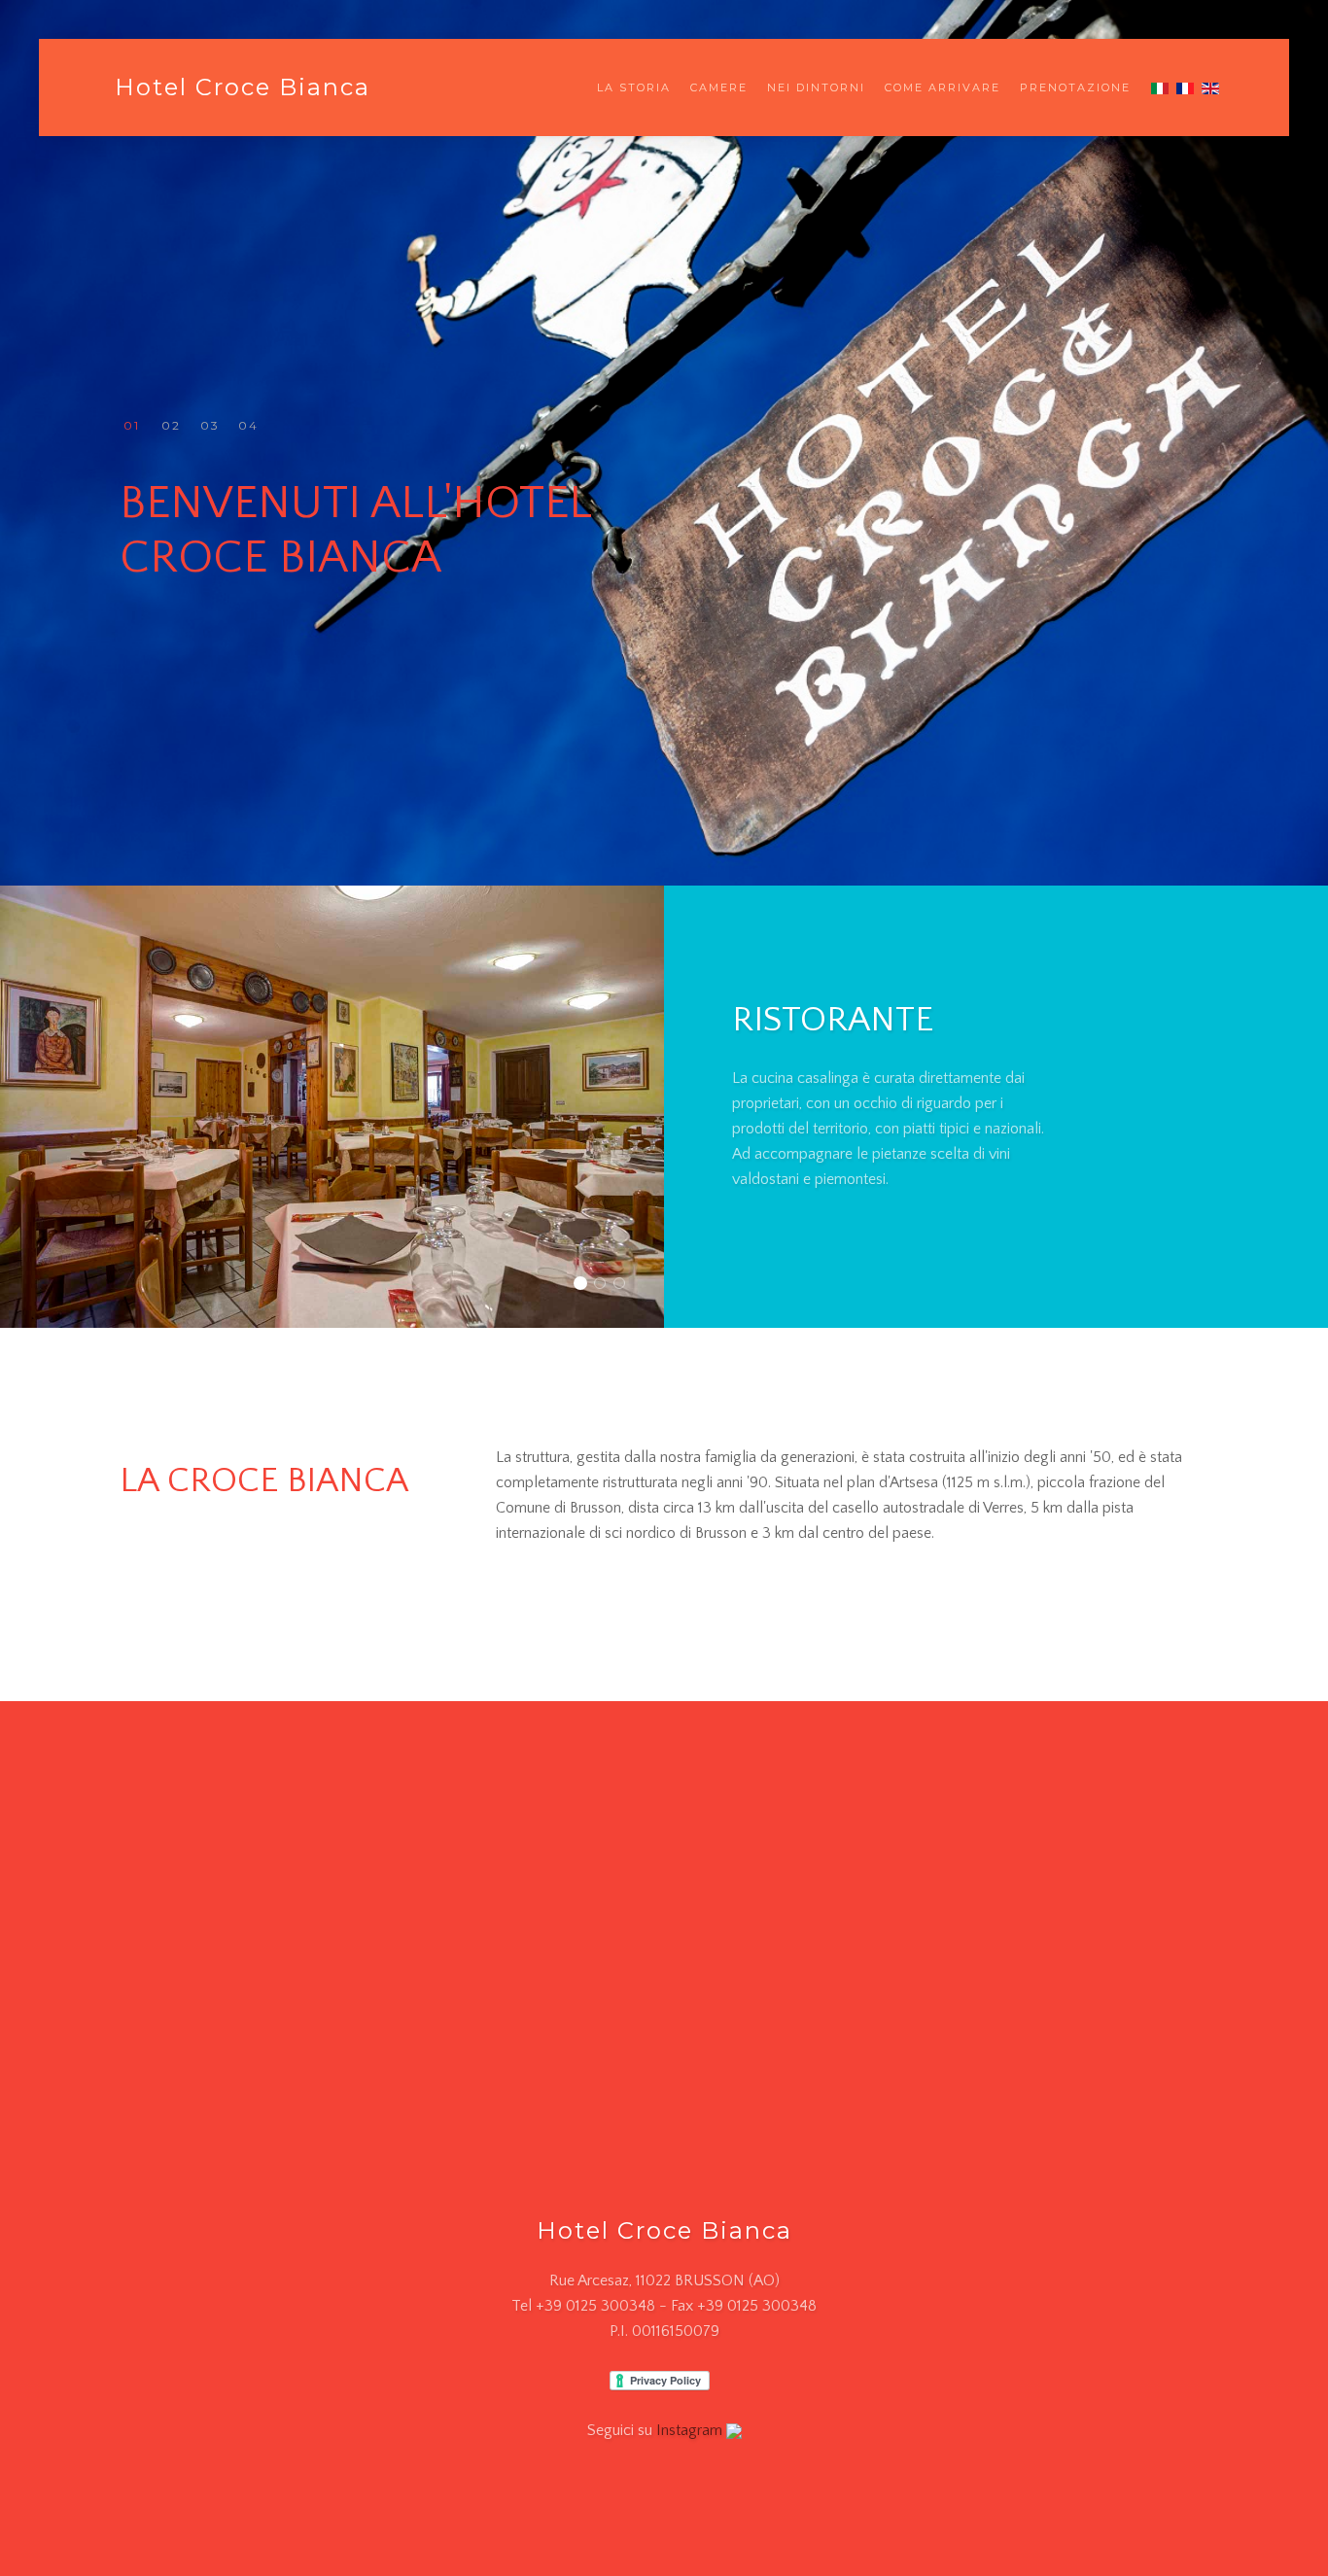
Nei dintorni (816, 87)
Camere (719, 87)
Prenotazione (1075, 87)
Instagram (691, 2430)
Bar (605, 1286)
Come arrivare (943, 87)
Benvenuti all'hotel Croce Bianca (132, 427)
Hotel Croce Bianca (243, 87)
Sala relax (625, 1286)
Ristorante (586, 1286)
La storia (634, 87)
